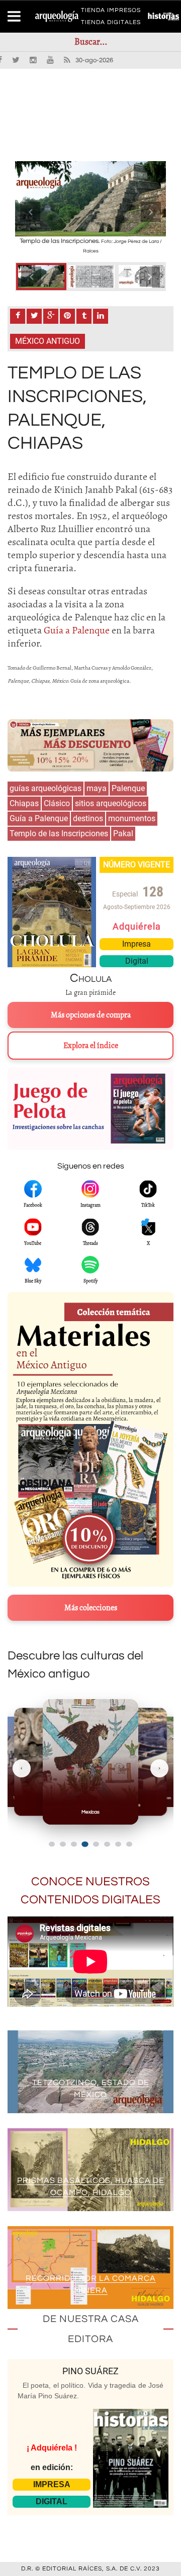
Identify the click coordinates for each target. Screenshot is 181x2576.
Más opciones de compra (91, 1015)
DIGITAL (52, 2501)
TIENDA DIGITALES (111, 24)
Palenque (128, 788)
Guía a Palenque (39, 818)
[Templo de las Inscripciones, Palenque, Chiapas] (41, 277)
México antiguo (48, 341)
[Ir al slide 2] (63, 1844)
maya (97, 788)
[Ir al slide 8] (129, 1844)
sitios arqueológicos (111, 803)
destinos (88, 818)
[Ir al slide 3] (74, 1844)
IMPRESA (52, 2484)
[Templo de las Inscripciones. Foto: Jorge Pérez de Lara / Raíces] (90, 199)
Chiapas (24, 803)
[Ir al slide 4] (85, 1844)
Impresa (137, 944)
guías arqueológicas (46, 788)
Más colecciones (91, 1608)
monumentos (132, 818)
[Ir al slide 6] (107, 1844)
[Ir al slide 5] (96, 1844)
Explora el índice (91, 1046)
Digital (137, 961)
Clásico (57, 803)
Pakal (123, 833)
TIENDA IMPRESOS (111, 12)
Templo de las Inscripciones (59, 833)
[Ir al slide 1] (52, 1844)
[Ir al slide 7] (118, 1844)
